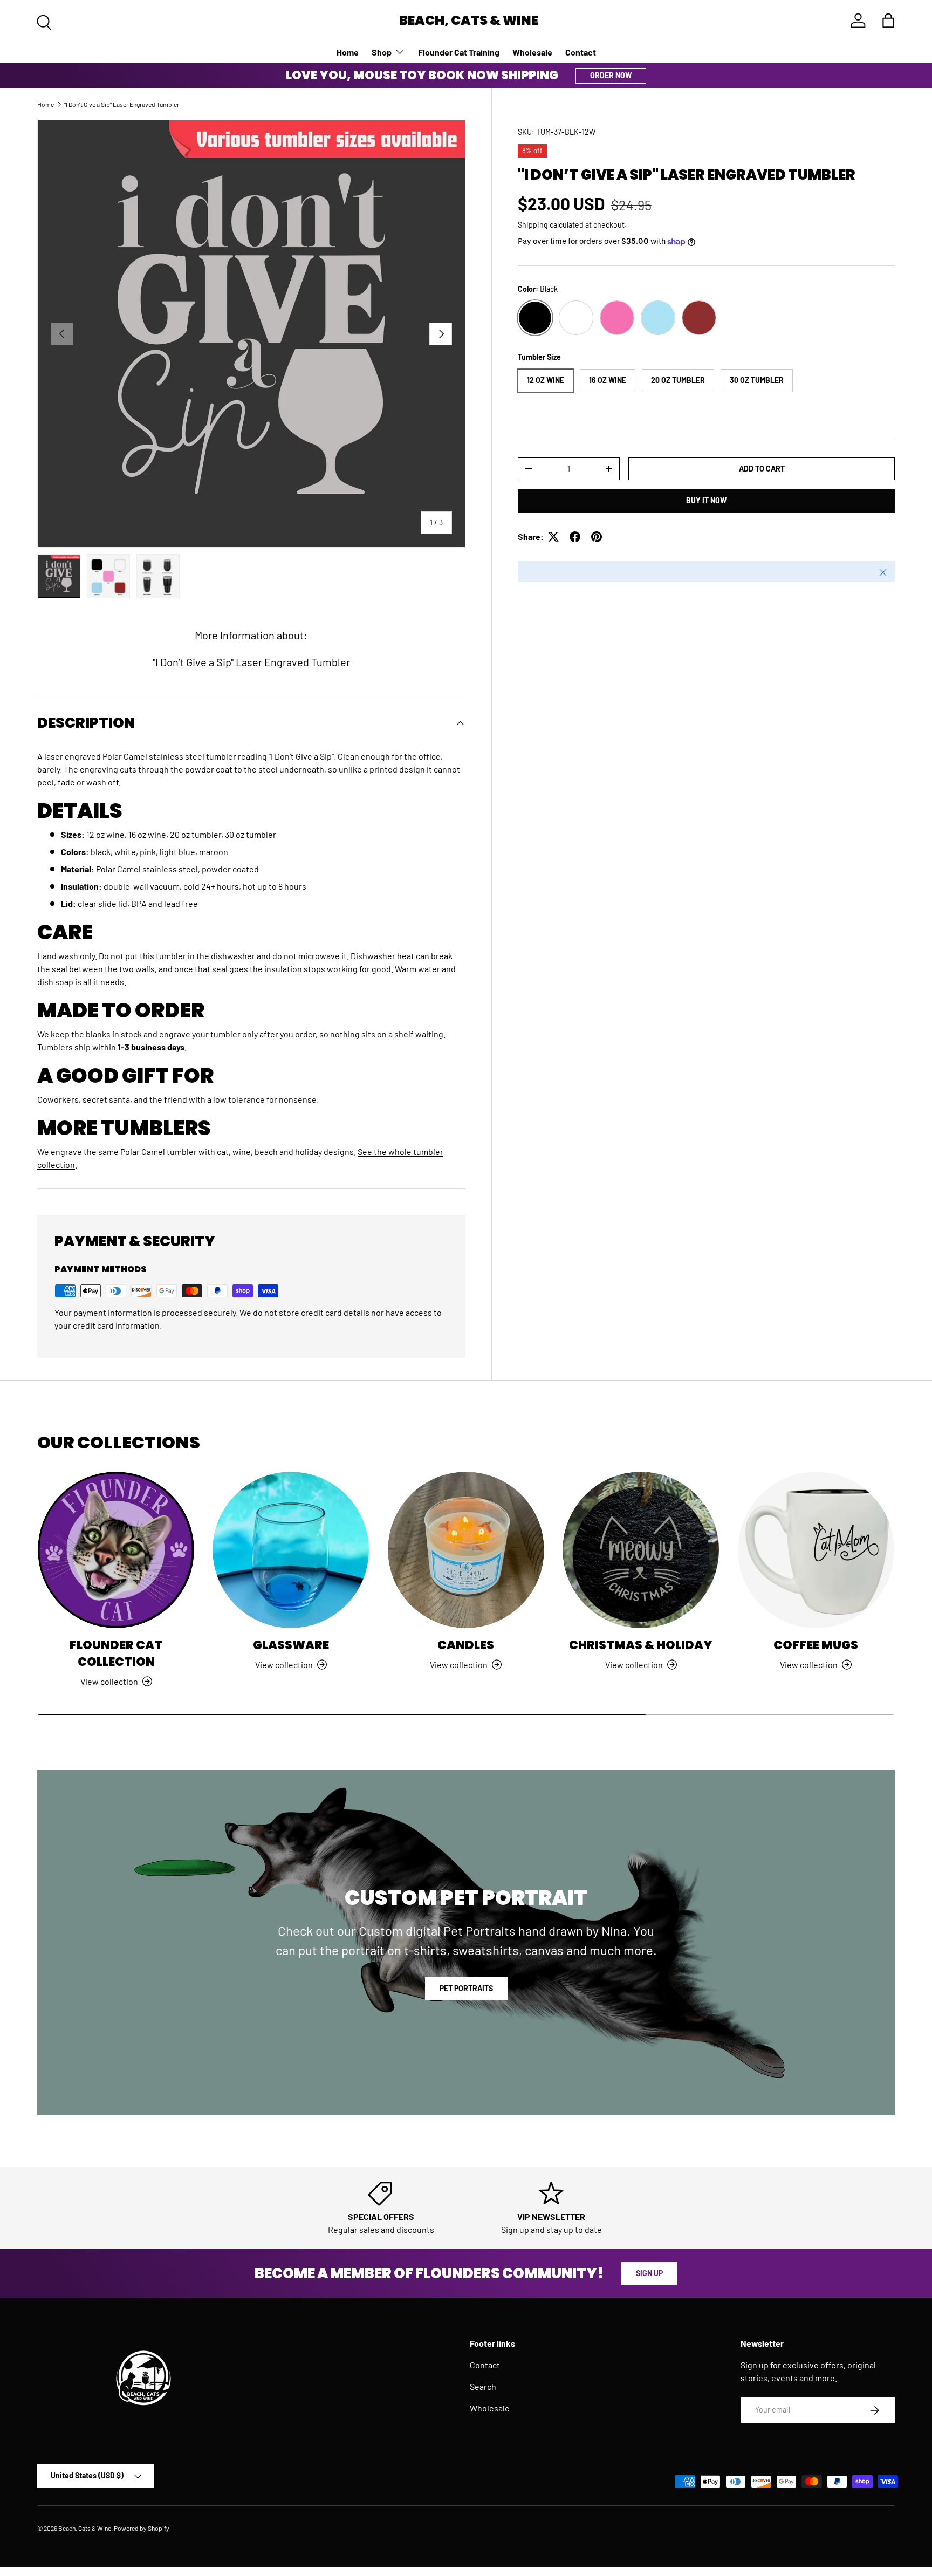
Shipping (533, 225)
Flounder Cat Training (459, 52)
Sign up (649, 2273)
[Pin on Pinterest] (597, 537)
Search (483, 2386)
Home (348, 52)
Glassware (291, 1645)
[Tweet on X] (553, 537)
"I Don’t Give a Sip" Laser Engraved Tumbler (122, 104)
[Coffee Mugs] (816, 1550)
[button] (888, 21)
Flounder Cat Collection (116, 1653)
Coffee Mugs (816, 1645)
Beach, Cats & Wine (85, 2528)
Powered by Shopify (142, 2528)
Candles (466, 1645)
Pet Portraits (466, 1988)
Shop (382, 52)
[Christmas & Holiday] (641, 1550)
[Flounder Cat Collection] (116, 1550)
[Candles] (466, 1550)
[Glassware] (291, 1550)
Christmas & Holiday (641, 1645)
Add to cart (762, 469)
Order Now (611, 75)
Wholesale (532, 52)
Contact (581, 52)
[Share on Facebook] (575, 537)
